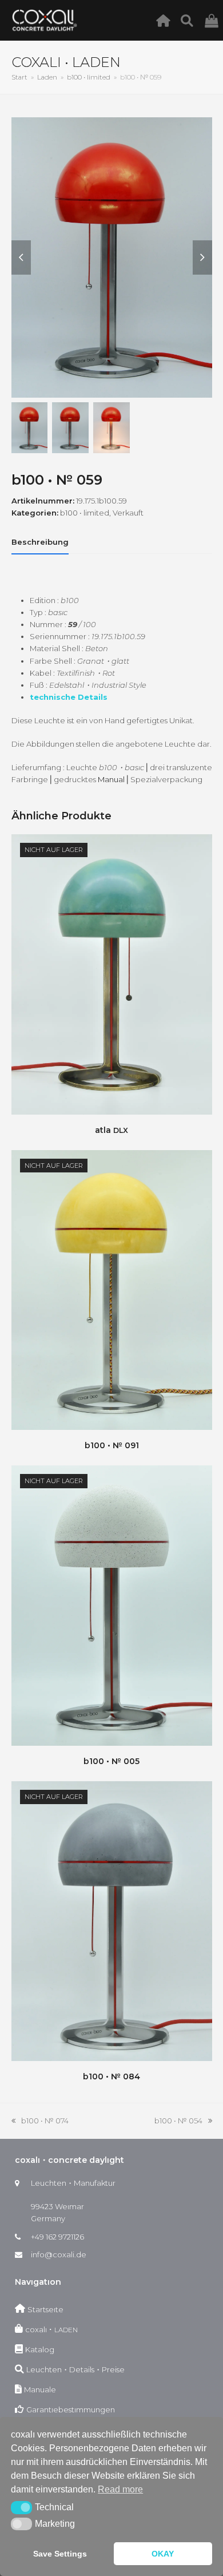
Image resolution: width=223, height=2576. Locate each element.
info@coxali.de (59, 2254)
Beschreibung (40, 542)
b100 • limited (85, 513)
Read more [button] (120, 2489)
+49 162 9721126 (57, 2237)
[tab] (40, 542)
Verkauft (128, 513)
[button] (21, 2507)
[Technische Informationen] (190, 20)
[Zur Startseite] (166, 20)
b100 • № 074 (40, 2121)
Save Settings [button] (60, 2554)
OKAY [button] (163, 2554)
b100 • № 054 (178, 2121)
